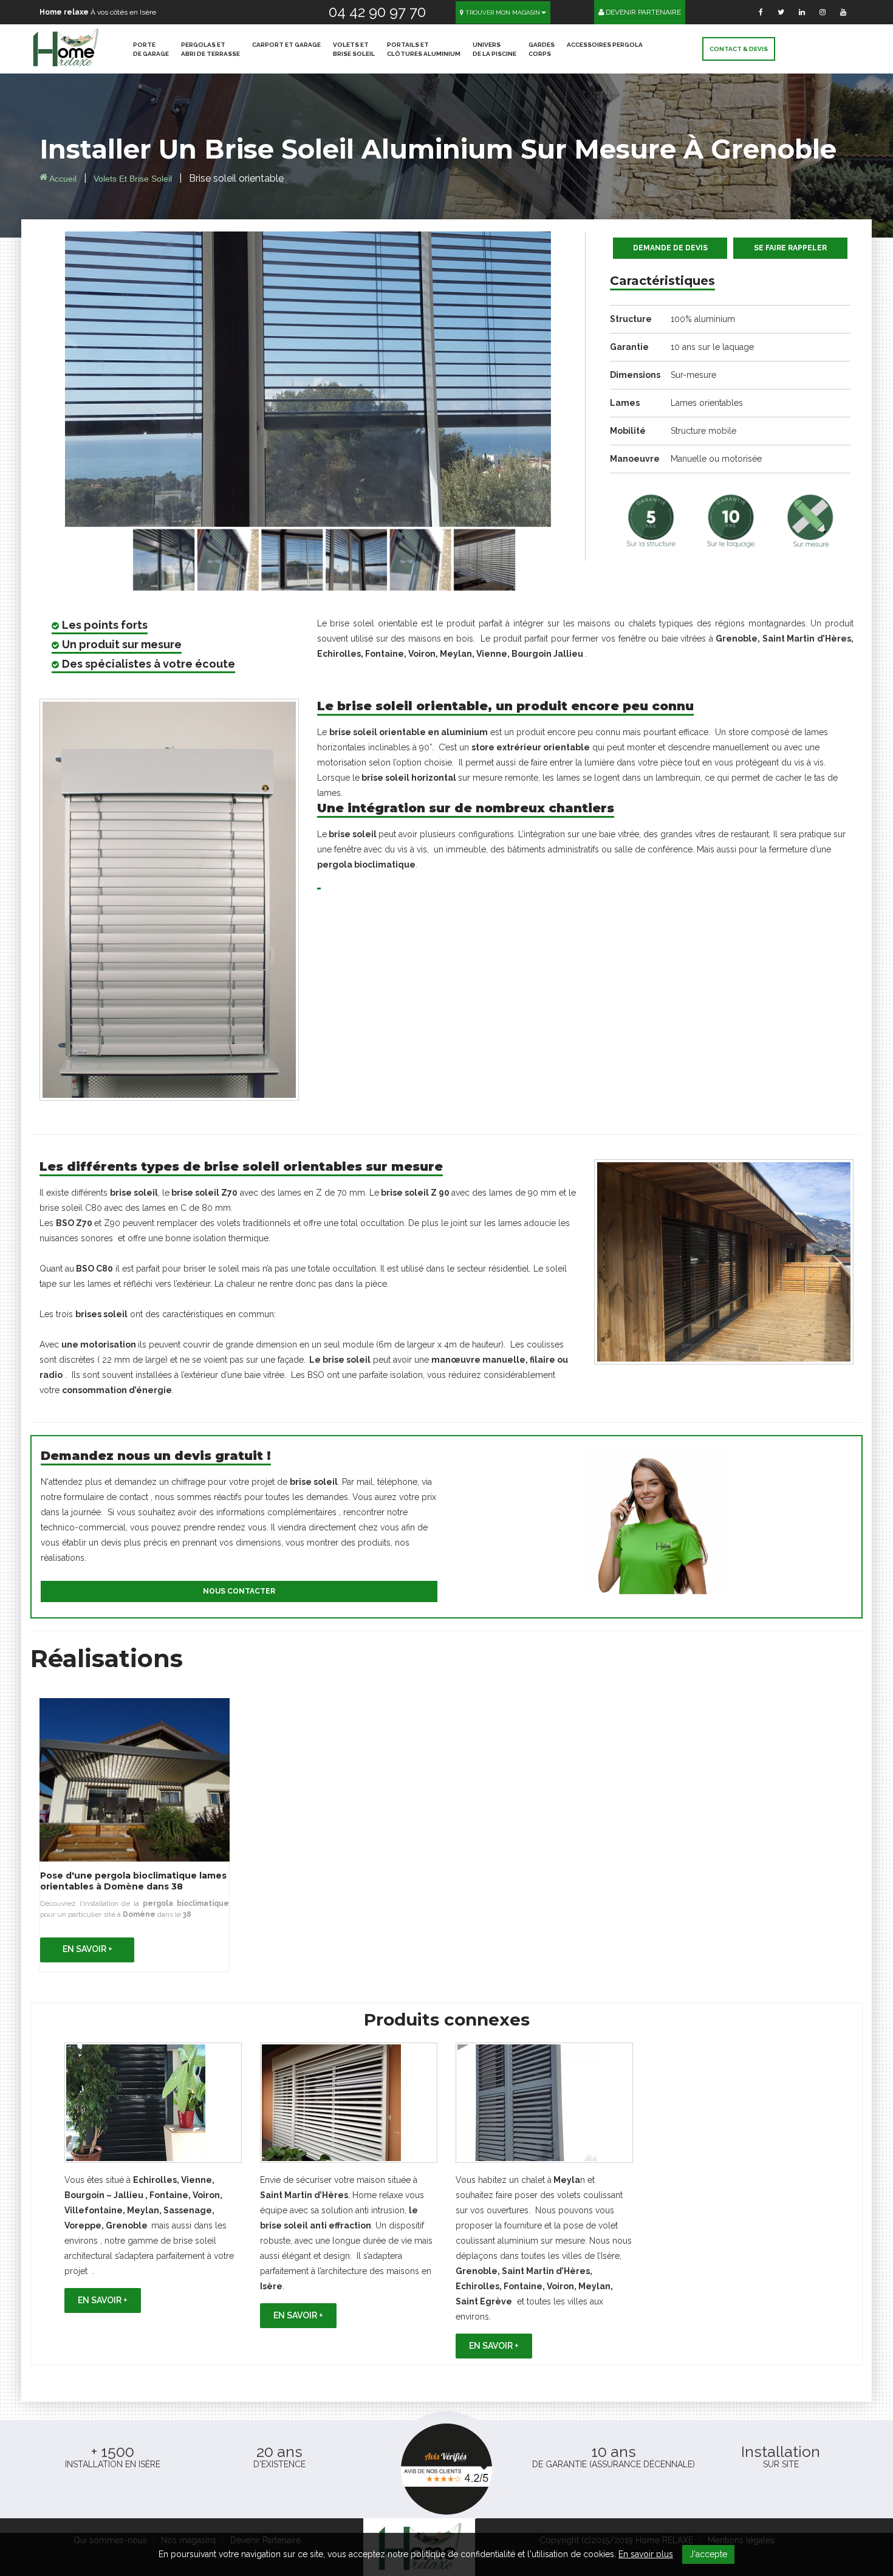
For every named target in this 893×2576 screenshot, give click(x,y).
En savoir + (87, 1949)
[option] (153, 2178)
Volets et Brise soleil (134, 179)
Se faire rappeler (790, 248)
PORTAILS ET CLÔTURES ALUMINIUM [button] (424, 49)
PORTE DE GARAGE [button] (151, 49)
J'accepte (708, 2554)
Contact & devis (739, 49)
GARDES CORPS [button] (542, 49)
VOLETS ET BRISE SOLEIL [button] (354, 49)
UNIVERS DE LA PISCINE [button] (494, 49)
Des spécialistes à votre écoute (149, 664)
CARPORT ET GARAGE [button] (286, 45)
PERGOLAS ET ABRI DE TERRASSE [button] (210, 49)
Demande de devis (670, 248)
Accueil (62, 179)
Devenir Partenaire (642, 12)
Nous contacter (239, 1591)
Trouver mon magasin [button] (502, 12)
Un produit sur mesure (122, 644)
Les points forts (105, 625)
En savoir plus (646, 2554)
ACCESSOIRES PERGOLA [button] (605, 45)
